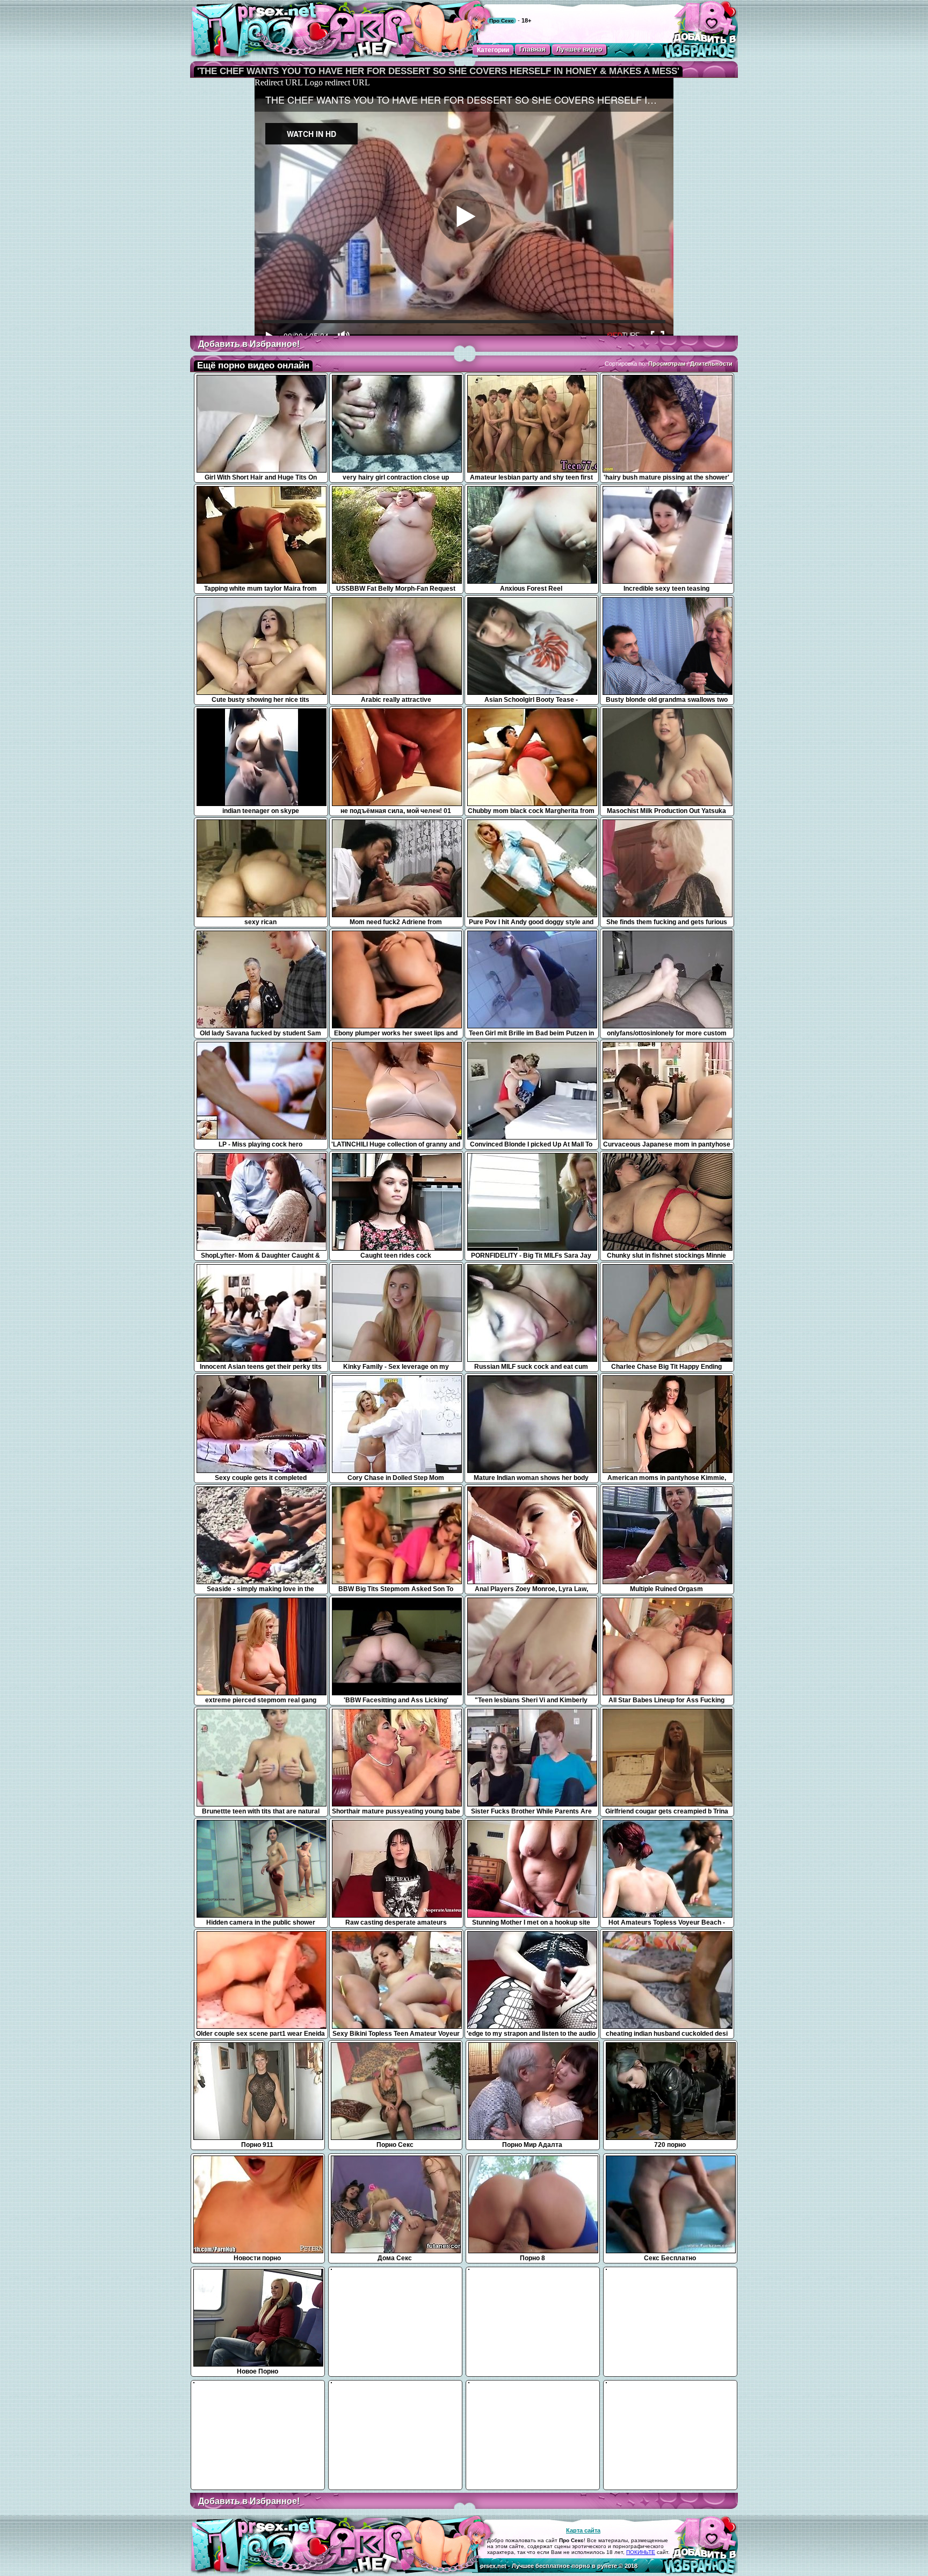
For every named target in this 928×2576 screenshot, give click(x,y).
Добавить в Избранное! (249, 344)
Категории (493, 50)
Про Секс (502, 21)
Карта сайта (583, 2530)
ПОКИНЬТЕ (641, 2552)
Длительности (711, 364)
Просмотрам (667, 364)
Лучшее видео (579, 49)
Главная (532, 49)
